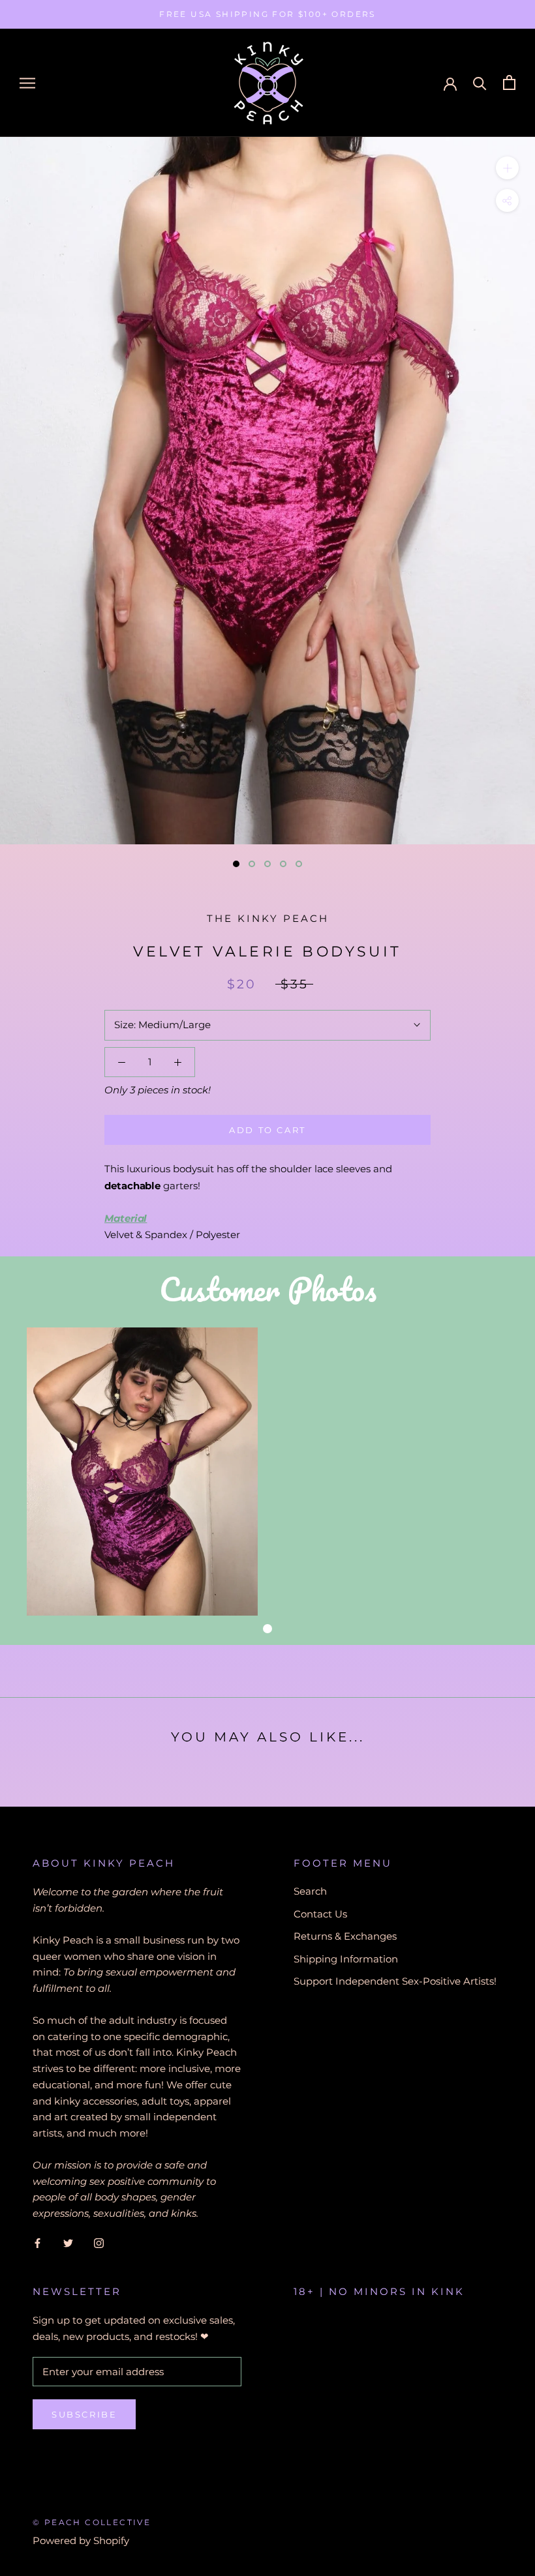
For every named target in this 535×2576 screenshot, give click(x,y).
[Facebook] (38, 2243)
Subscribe (84, 2414)
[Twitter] (68, 2243)
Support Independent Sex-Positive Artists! (395, 1981)
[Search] (480, 82)
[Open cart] (509, 82)
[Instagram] (99, 2243)
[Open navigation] (27, 83)
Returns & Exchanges (345, 1936)
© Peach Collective (92, 2522)
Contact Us (320, 1914)
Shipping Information (346, 1959)
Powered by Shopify (81, 2540)
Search (310, 1891)
